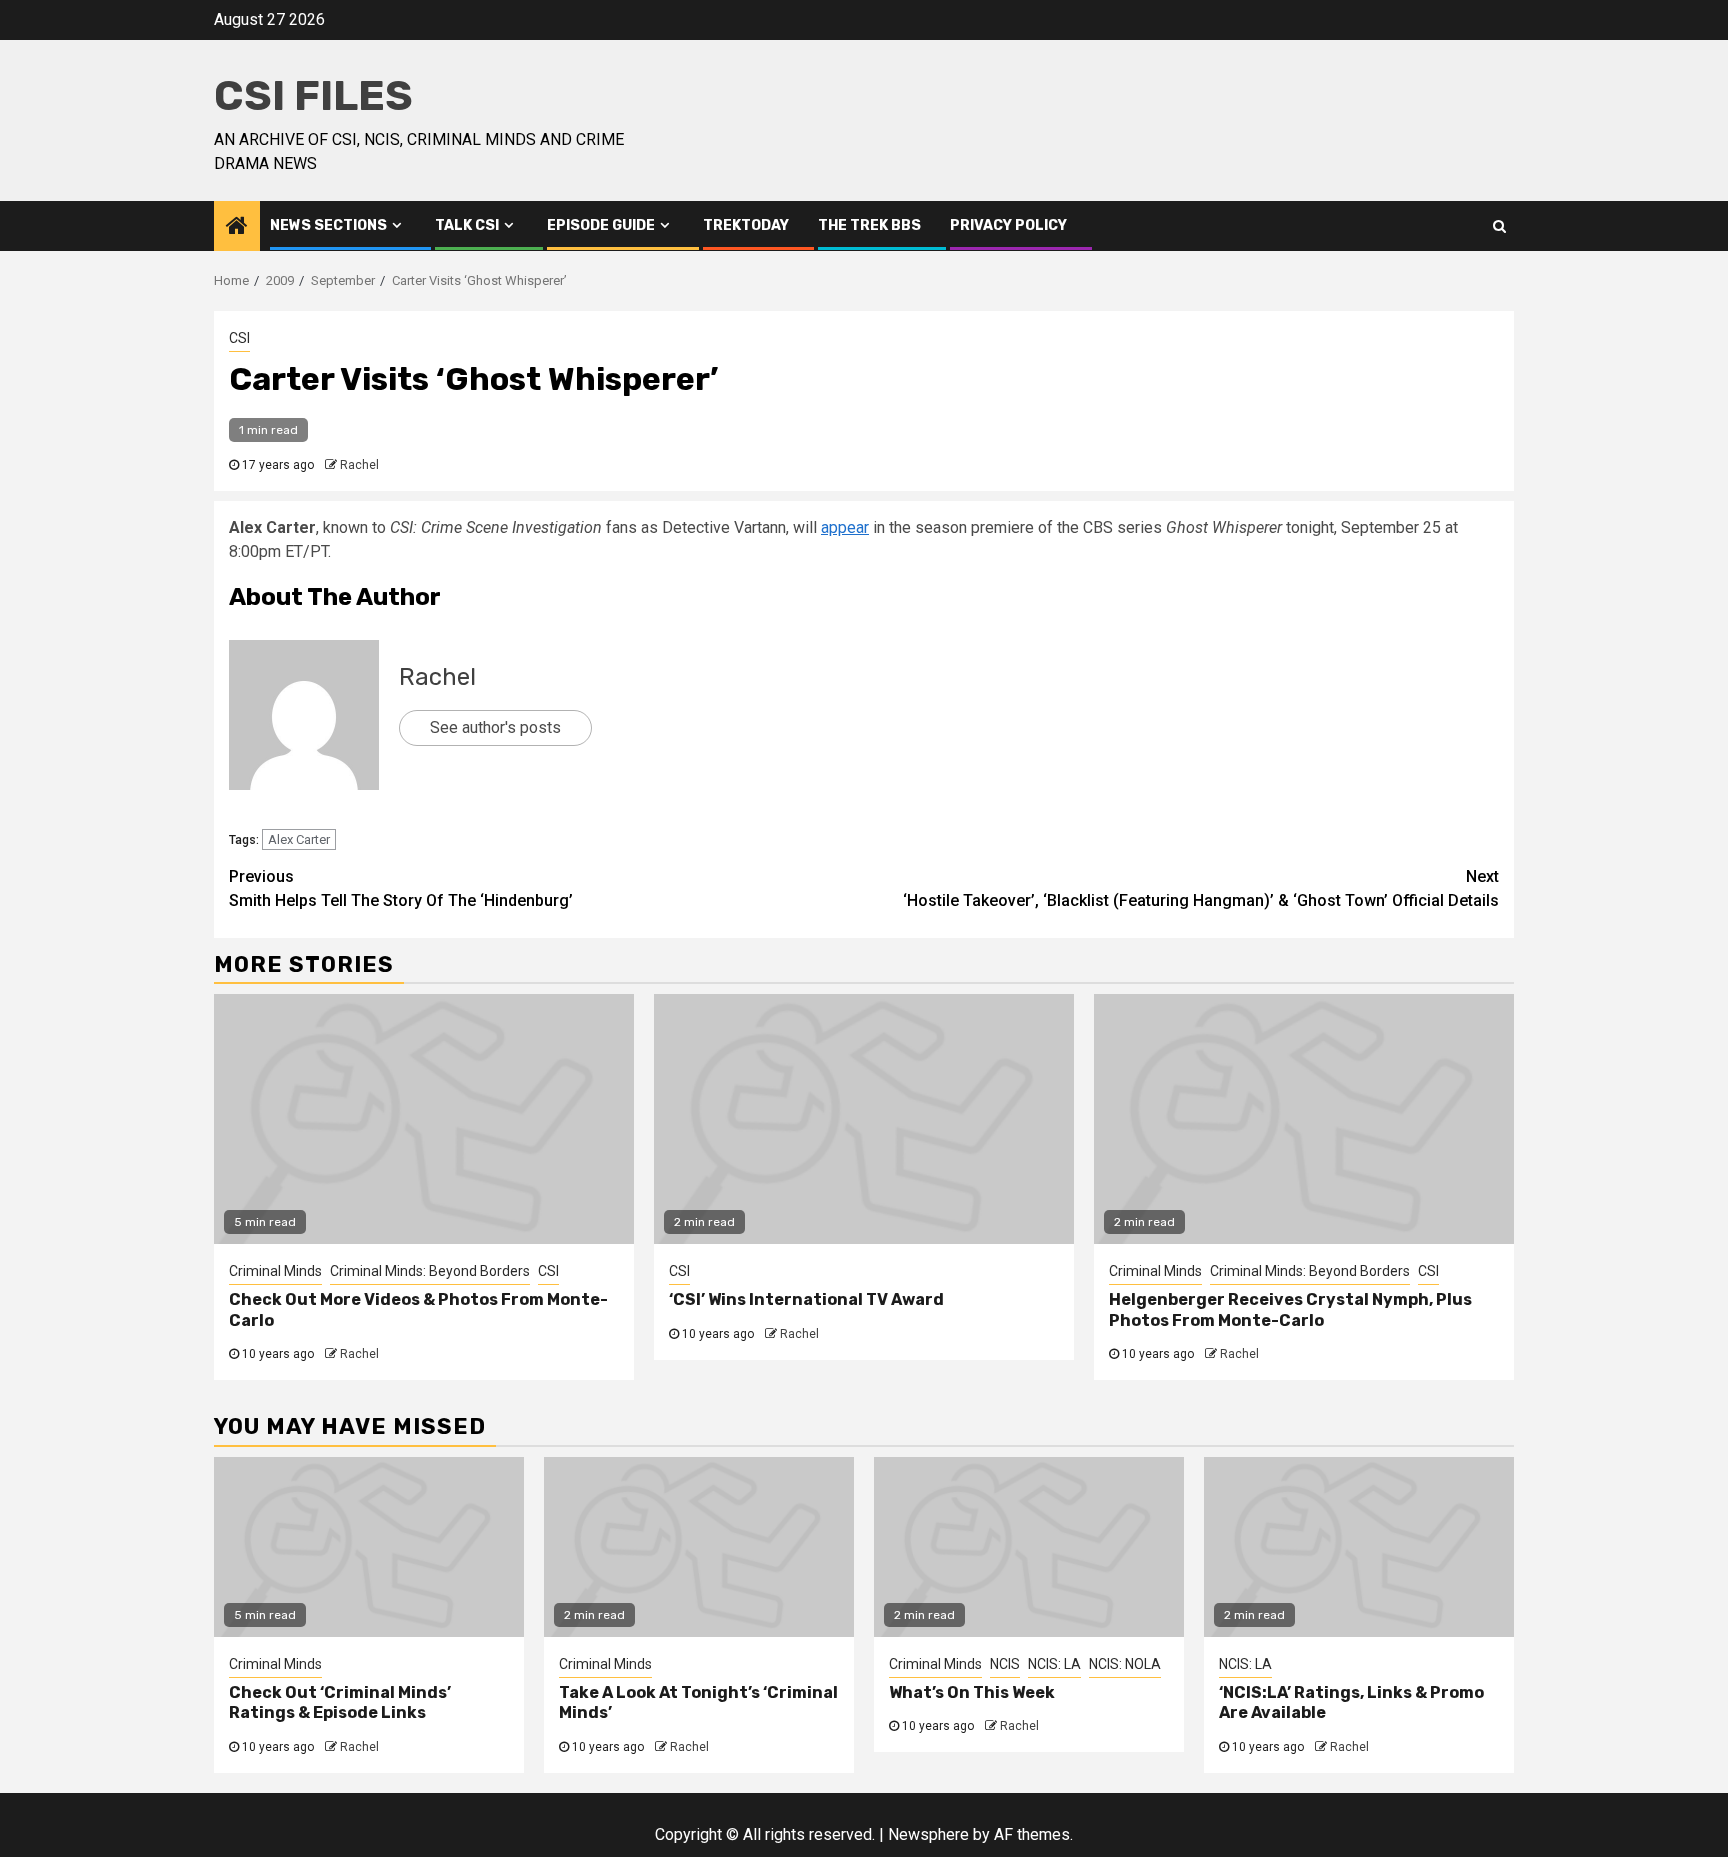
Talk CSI (467, 225)
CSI (239, 338)
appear (845, 527)
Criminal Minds (275, 1271)
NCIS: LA (1054, 1664)
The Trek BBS (869, 225)
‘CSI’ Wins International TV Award (806, 1299)
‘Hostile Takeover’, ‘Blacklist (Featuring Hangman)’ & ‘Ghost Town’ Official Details (1201, 888)
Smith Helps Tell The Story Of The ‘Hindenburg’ (401, 888)
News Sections (328, 225)
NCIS (1005, 1664)
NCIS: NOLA (1125, 1664)
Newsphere (928, 1834)
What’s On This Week (972, 1692)
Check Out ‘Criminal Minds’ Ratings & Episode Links (340, 1703)
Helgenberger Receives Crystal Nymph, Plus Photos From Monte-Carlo (1290, 1310)
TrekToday (746, 225)
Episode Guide (601, 225)
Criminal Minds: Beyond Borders (430, 1271)
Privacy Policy (1008, 225)
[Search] (1499, 226)
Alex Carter (299, 839)
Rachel (359, 465)
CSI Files (313, 96)
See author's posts (495, 727)
